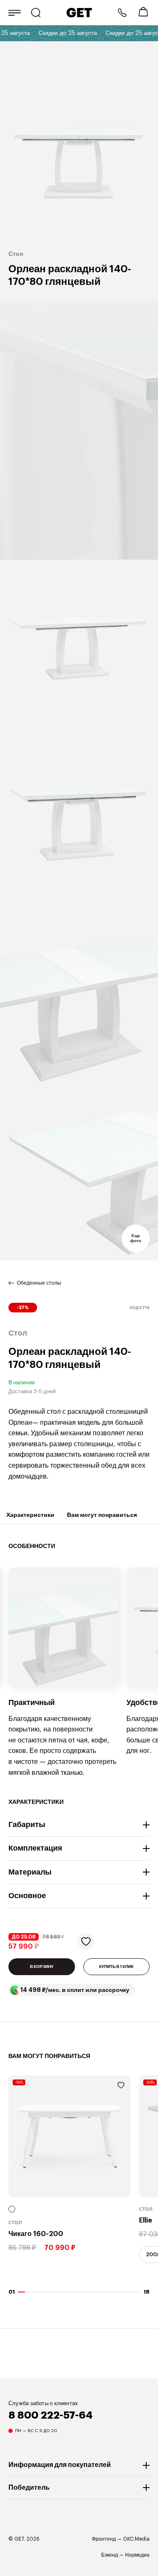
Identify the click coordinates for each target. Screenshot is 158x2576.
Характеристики (30, 1515)
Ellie (146, 2221)
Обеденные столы (39, 1283)
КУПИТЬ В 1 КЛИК (116, 1967)
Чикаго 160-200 (36, 2234)
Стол (15, 2223)
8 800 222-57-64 (122, 13)
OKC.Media (136, 2539)
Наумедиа (137, 2555)
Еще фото (136, 1238)
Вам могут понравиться (102, 1515)
